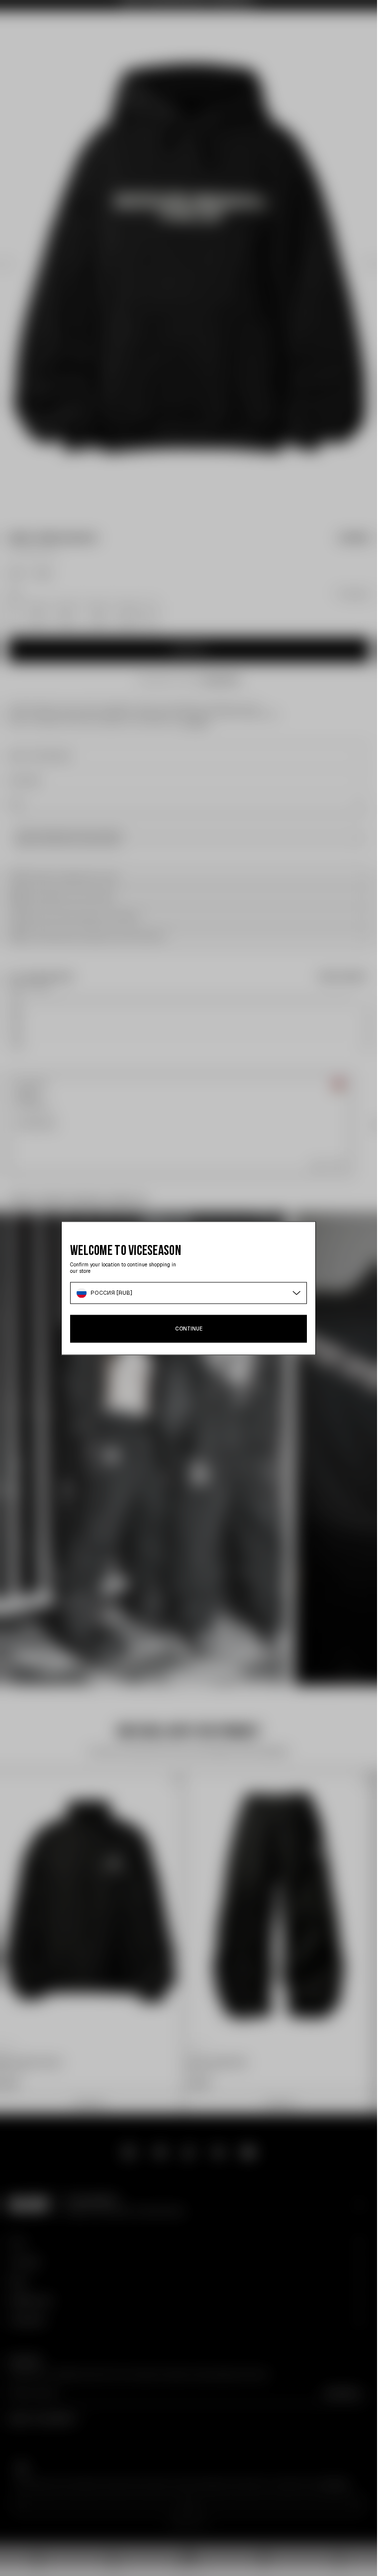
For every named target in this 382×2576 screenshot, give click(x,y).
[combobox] (189, 1293)
